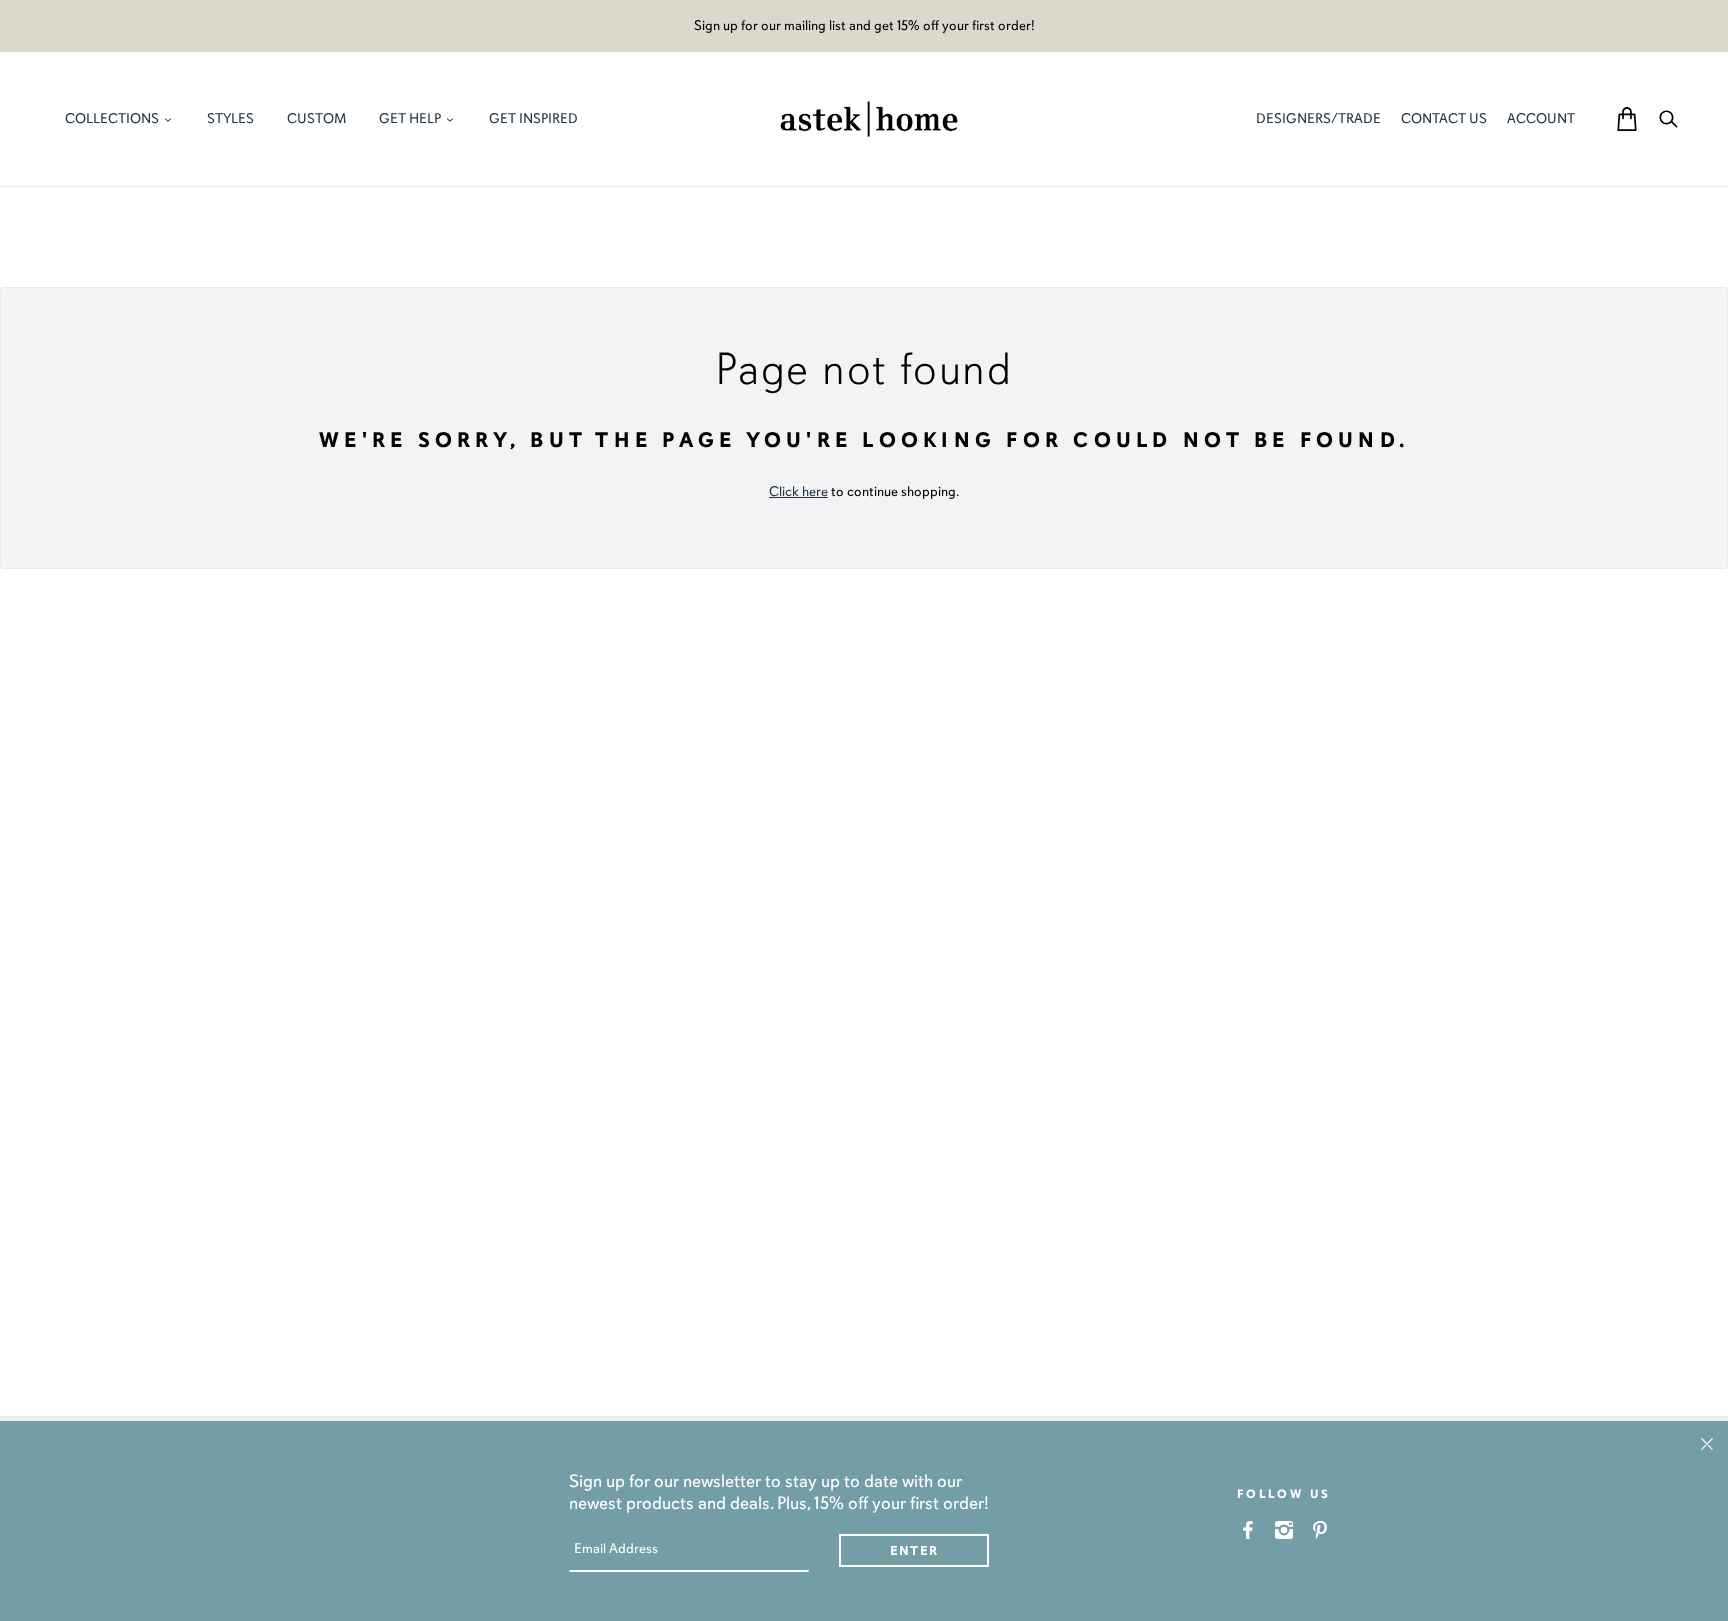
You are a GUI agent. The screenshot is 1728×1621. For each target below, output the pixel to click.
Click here (798, 491)
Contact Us (1444, 118)
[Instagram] (1284, 1529)
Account (1541, 118)
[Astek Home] (869, 117)
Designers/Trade (1318, 118)
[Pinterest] (1320, 1529)
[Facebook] (1248, 1529)
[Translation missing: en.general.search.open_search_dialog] (1668, 118)
